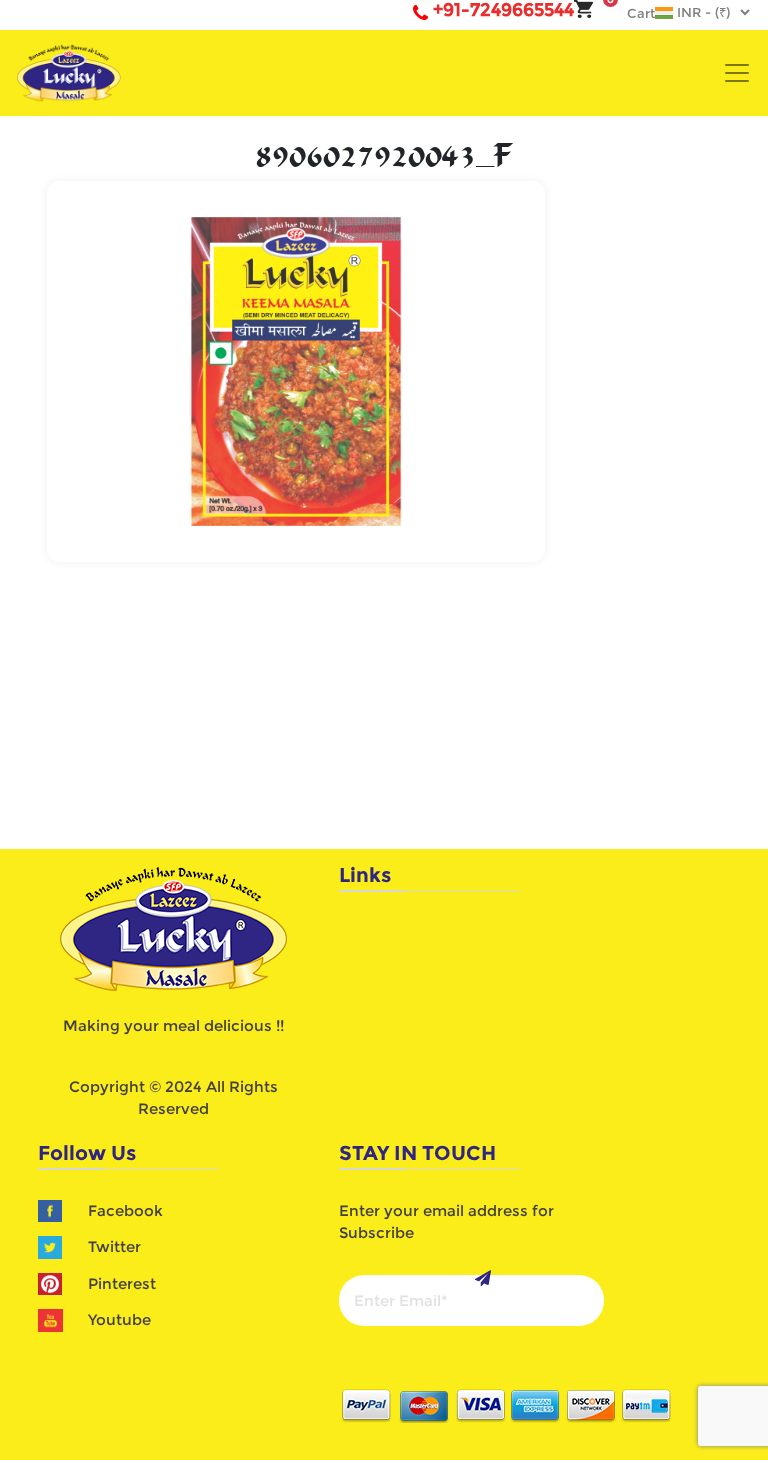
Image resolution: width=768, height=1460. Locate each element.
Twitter (114, 1246)
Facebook (125, 1210)
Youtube (119, 1319)
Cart (631, 13)
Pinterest (122, 1283)
